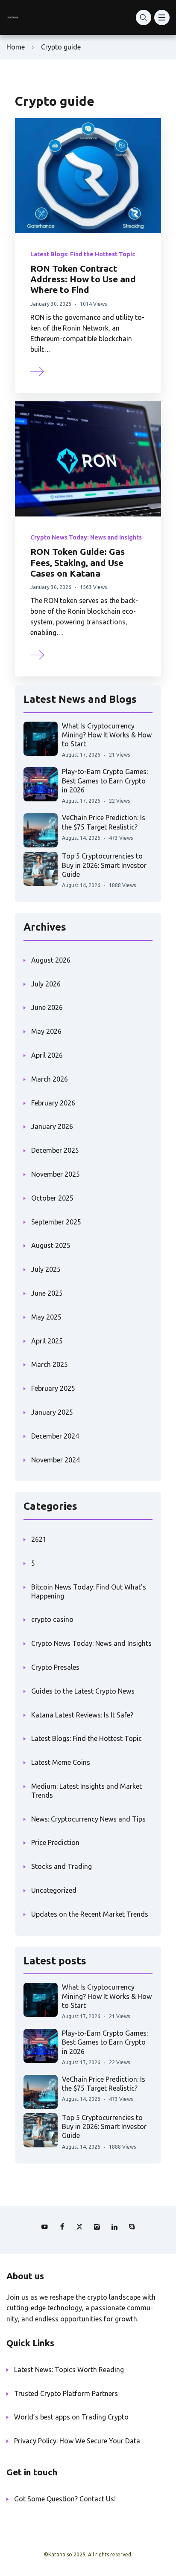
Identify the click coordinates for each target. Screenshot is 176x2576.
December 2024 (55, 1436)
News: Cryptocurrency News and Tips (88, 1819)
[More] (38, 370)
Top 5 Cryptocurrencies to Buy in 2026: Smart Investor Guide (104, 865)
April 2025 (47, 1341)
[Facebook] (62, 2227)
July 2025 (46, 1269)
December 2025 (55, 1150)
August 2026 (51, 960)
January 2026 (52, 1126)
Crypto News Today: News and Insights (86, 537)
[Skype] (132, 2227)
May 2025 (46, 1317)
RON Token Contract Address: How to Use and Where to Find (83, 279)
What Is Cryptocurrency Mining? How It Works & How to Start (107, 735)
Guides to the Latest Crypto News (83, 1691)
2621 (39, 1539)
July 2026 (46, 984)
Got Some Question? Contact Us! (65, 2499)
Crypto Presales (55, 1667)
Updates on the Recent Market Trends (90, 1914)
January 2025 (52, 1412)
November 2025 (56, 1174)
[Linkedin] (114, 2227)
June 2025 (47, 1293)
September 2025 (56, 1222)
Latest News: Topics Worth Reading (69, 2370)
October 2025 (52, 1198)
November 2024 (56, 1460)
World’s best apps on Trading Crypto (71, 2417)
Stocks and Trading (62, 1866)
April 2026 (47, 1055)
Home (16, 47)
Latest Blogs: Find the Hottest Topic (83, 254)
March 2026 (50, 1079)
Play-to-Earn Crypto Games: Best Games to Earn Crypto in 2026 (105, 781)
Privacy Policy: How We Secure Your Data (77, 2441)
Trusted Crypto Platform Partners (66, 2393)
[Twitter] (79, 2227)
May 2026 (46, 1031)
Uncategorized (54, 1890)
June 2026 (47, 1007)
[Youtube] (44, 2227)
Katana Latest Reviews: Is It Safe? (82, 1715)
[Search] (144, 17)
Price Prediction (55, 1842)
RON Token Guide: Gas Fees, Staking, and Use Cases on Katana (78, 562)
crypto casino (52, 1619)
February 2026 (53, 1103)
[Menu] (162, 17)
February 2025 (53, 1388)
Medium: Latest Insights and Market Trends (87, 1791)
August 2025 (51, 1245)
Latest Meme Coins (61, 1762)
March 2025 (50, 1364)
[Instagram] (97, 2227)
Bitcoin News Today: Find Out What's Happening (89, 1591)
